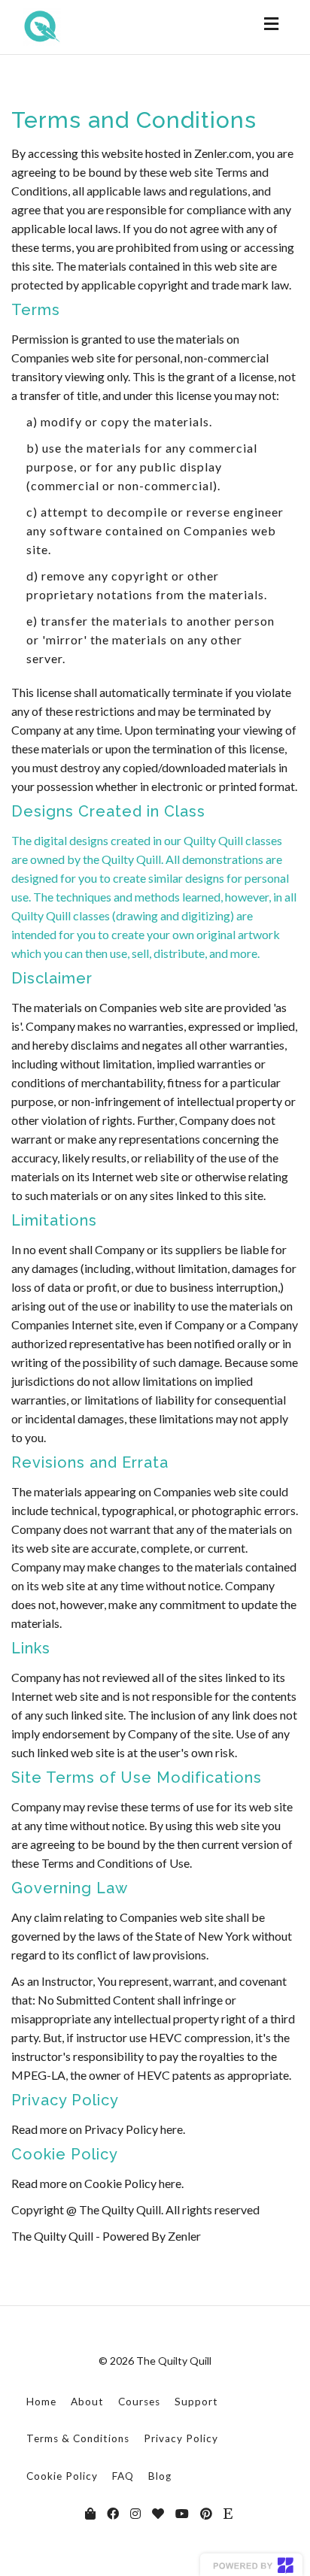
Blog (160, 2476)
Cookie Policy (62, 2476)
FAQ (123, 2476)
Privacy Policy (181, 2438)
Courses (139, 2402)
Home (41, 2402)
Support (196, 2402)
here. (173, 2129)
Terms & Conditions (78, 2438)
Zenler (184, 2236)
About (87, 2402)
